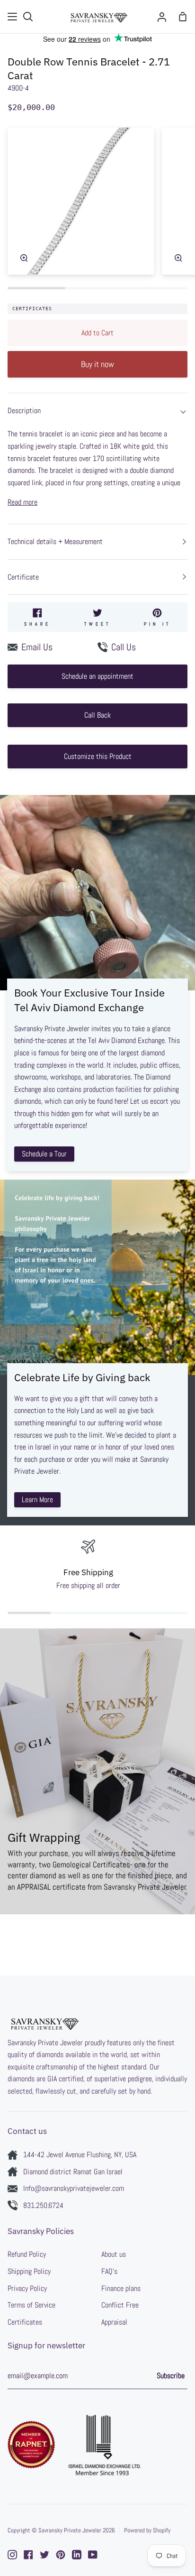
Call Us (124, 647)
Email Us (37, 647)
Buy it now (97, 364)
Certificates (32, 309)
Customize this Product (98, 756)
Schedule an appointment (97, 676)
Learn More (37, 1500)
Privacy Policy (27, 2288)
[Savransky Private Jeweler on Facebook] (28, 2555)
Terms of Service (31, 2305)
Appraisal (114, 2322)
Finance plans (121, 2288)
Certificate (23, 577)
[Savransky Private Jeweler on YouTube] (93, 2555)
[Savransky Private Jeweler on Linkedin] (77, 2555)
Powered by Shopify (147, 2530)
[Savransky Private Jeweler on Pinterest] (61, 2555)
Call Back (97, 715)
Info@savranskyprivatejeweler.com (74, 2188)
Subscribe (171, 2376)
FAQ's (109, 2271)
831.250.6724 (43, 2205)
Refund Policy (27, 2254)
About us (114, 2254)
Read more (22, 502)
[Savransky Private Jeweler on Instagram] (12, 2555)
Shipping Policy (29, 2271)
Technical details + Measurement (55, 541)
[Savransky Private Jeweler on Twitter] (44, 2555)
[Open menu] (13, 17)
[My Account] (162, 17)
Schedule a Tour (44, 1154)
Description (24, 411)
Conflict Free (120, 2305)
